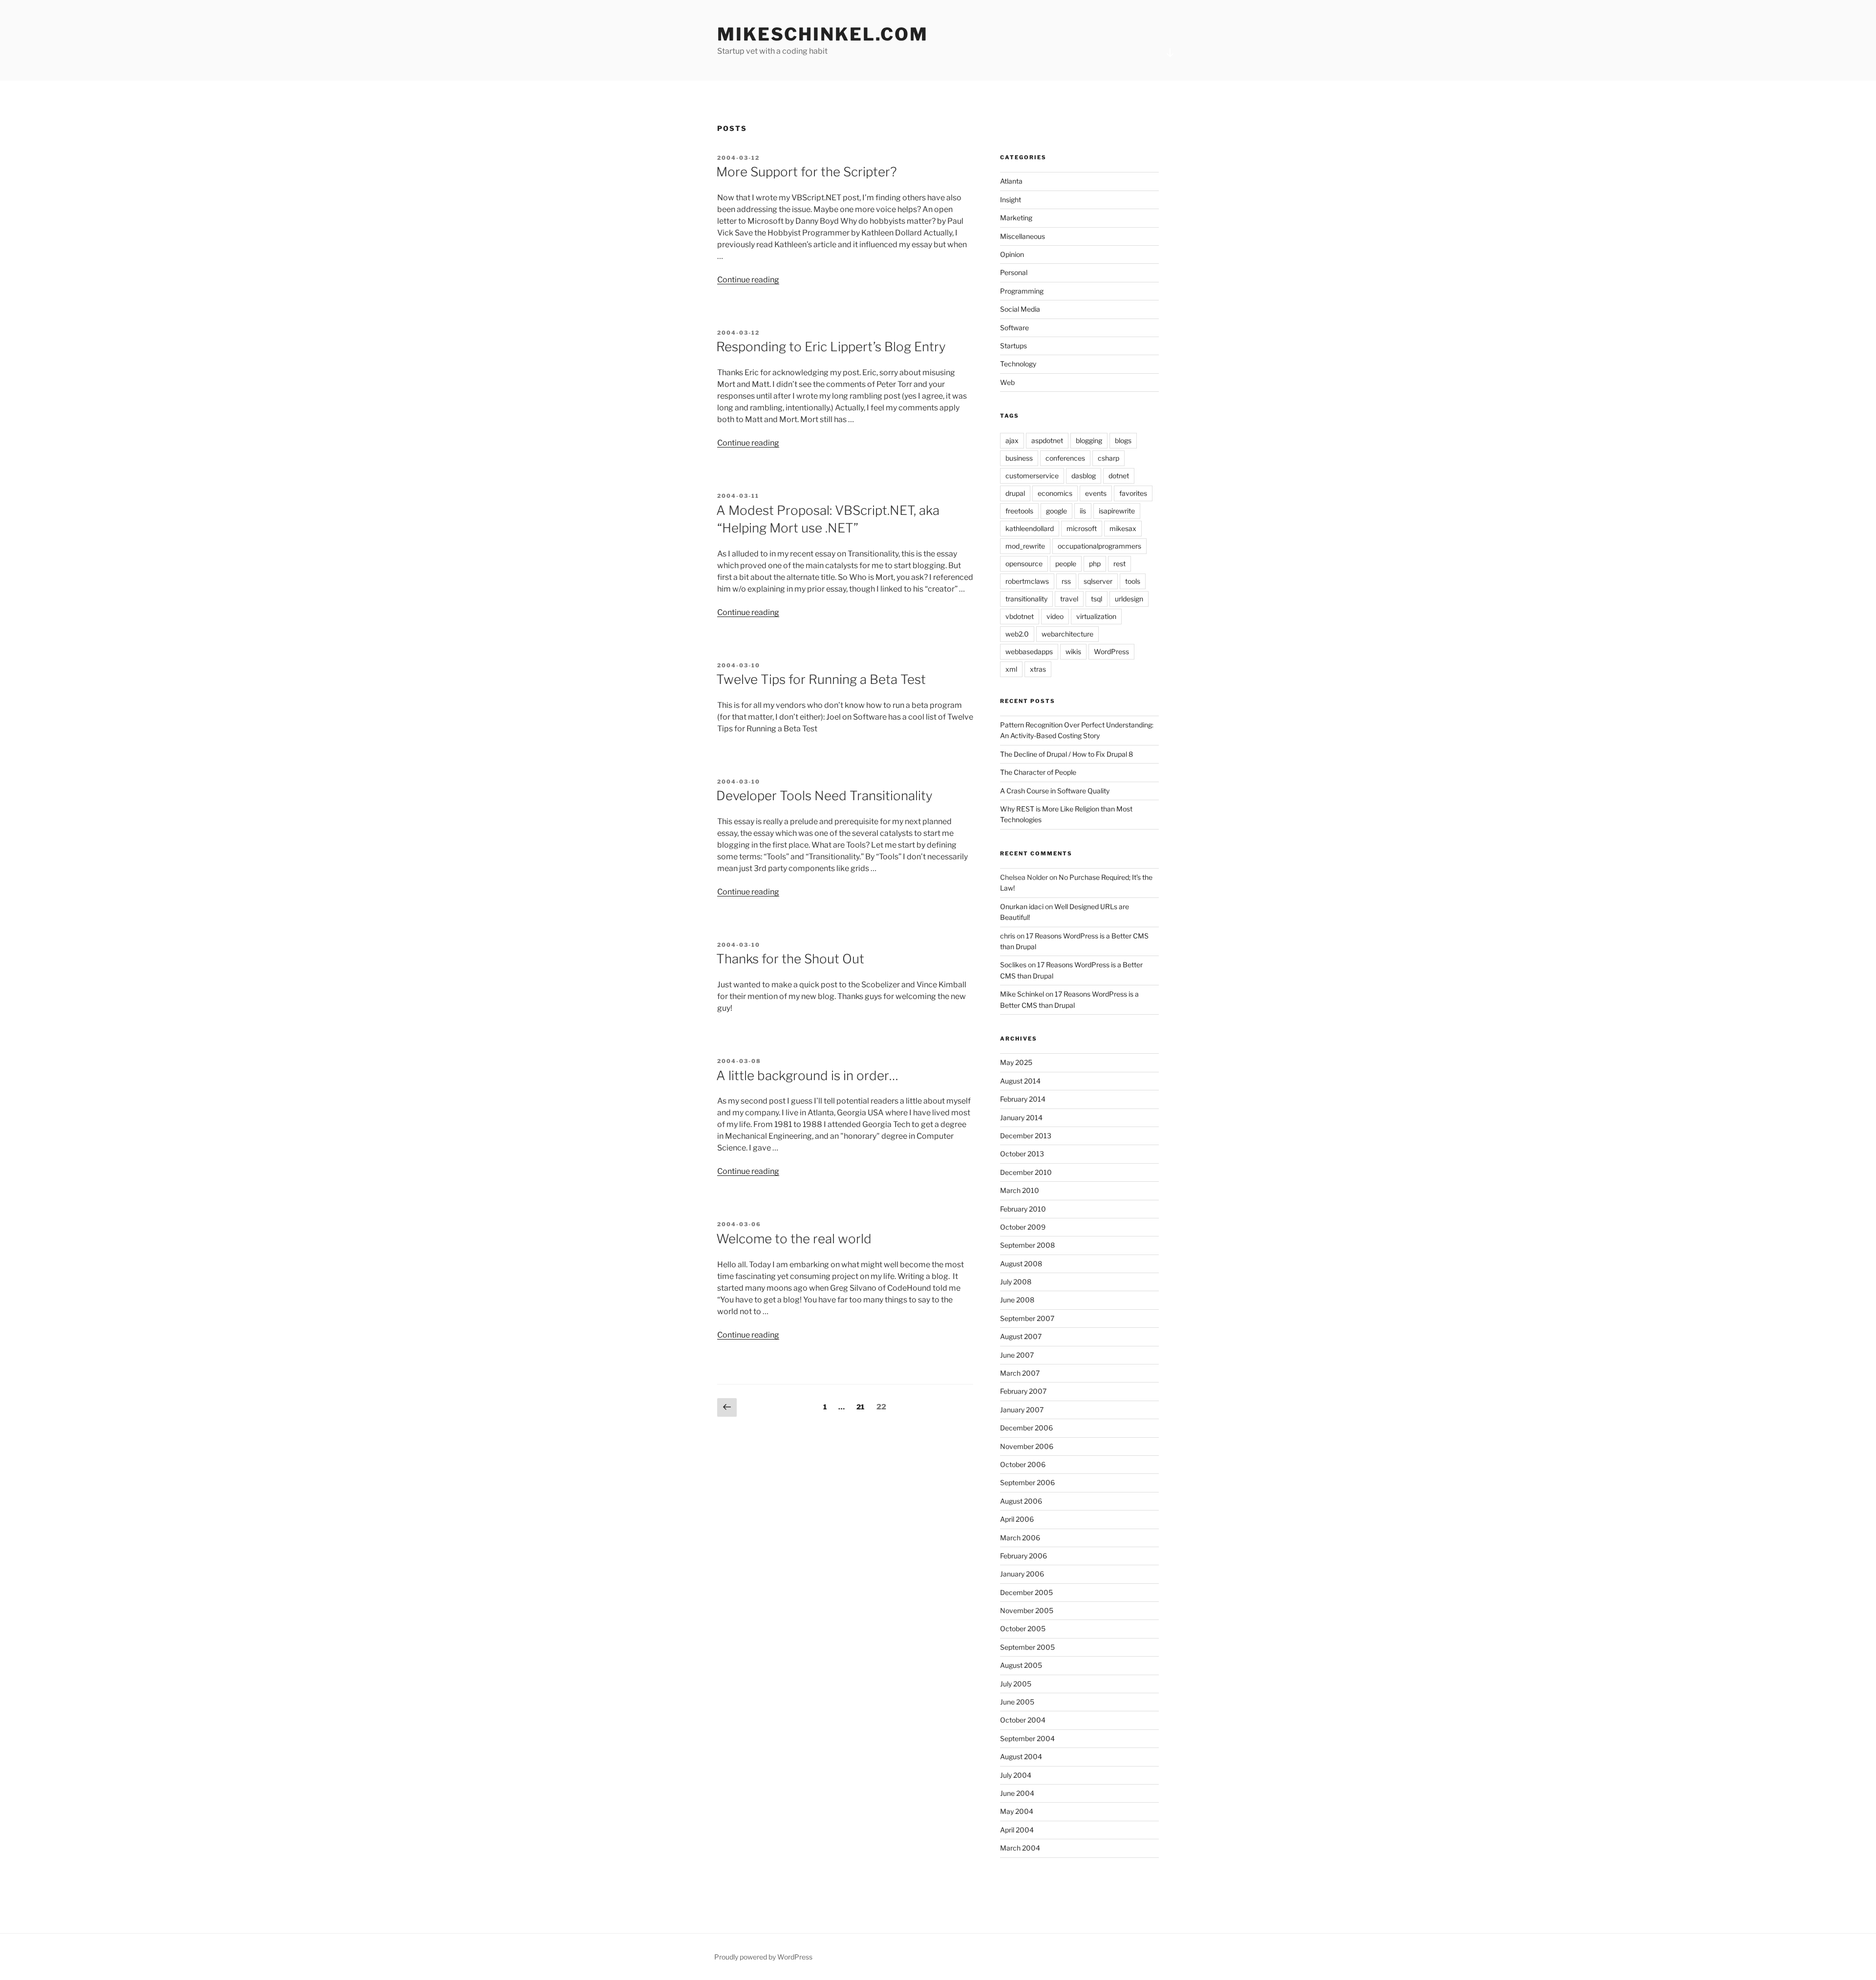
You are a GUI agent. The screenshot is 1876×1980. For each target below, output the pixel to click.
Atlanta (1011, 181)
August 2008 (1021, 1264)
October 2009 (1023, 1227)
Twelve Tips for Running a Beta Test (821, 679)
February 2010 (1023, 1209)
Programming (1022, 291)
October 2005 (1023, 1629)
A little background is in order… (807, 1075)
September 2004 (1027, 1738)
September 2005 (1027, 1647)
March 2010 (1020, 1190)
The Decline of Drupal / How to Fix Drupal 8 (1066, 754)
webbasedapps (1029, 651)
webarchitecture (1067, 634)
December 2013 (1026, 1136)
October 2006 (1023, 1464)
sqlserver (1098, 581)
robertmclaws (1027, 581)
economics (1055, 493)
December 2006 (1026, 1428)
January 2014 (1021, 1118)
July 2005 (1016, 1684)
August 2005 (1021, 1665)
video (1055, 616)
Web (1007, 382)
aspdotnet (1047, 440)
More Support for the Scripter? (807, 172)
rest (1119, 564)
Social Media (1020, 309)
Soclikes (1013, 965)
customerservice (1032, 476)
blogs (1123, 440)
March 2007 (1020, 1373)
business (1019, 458)
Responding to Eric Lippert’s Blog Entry (831, 347)
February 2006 (1023, 1556)
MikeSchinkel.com (823, 34)
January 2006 (1022, 1574)
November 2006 (1027, 1446)
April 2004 (1017, 1830)
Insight (1011, 200)
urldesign (1129, 599)
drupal (1015, 493)
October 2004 (1023, 1720)
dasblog (1084, 476)
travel (1069, 599)
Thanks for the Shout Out (790, 959)
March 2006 (1020, 1538)
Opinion (1012, 254)
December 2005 (1026, 1592)
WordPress (1111, 651)
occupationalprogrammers (1099, 546)
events (1096, 493)
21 (863, 1406)
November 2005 (1027, 1610)
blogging (1089, 440)
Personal (1014, 272)
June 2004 (1017, 1793)
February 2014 (1023, 1099)
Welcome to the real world (794, 1239)
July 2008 (1016, 1282)
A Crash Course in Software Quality (1055, 791)
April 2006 (1017, 1519)
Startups (1013, 346)
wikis (1073, 651)
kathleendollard (1030, 528)
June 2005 (1017, 1702)
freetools (1019, 511)
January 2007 (1022, 1410)
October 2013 (1022, 1154)
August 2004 (1021, 1756)
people (1066, 564)
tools (1133, 581)
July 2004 (1016, 1775)
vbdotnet (1020, 616)
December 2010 (1026, 1172)
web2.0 (1017, 634)
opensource (1024, 564)
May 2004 (1017, 1811)
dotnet (1119, 476)
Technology (1018, 364)
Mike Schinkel (1022, 994)
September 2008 (1027, 1245)
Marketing (1016, 218)
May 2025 (1016, 1062)
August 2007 (1021, 1336)
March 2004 (1020, 1848)
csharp (1109, 458)
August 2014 (1020, 1081)
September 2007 (1027, 1318)
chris (1008, 936)
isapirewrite (1117, 511)
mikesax (1123, 528)
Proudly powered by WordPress (763, 1957)
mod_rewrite (1025, 546)
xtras (1038, 669)
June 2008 (1017, 1300)
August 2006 (1021, 1501)
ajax (1012, 440)
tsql (1097, 599)
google (1056, 511)
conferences (1065, 458)
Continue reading (748, 280)
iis (1083, 511)
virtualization (1096, 616)
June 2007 (1017, 1355)
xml (1011, 669)
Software (1014, 328)
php (1095, 564)
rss (1066, 581)
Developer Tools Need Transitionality (824, 796)
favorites (1133, 493)
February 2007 (1023, 1391)
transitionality (1026, 599)
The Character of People (1038, 772)
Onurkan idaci (1022, 906)
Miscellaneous (1023, 236)
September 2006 (1027, 1482)
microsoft (1082, 528)
